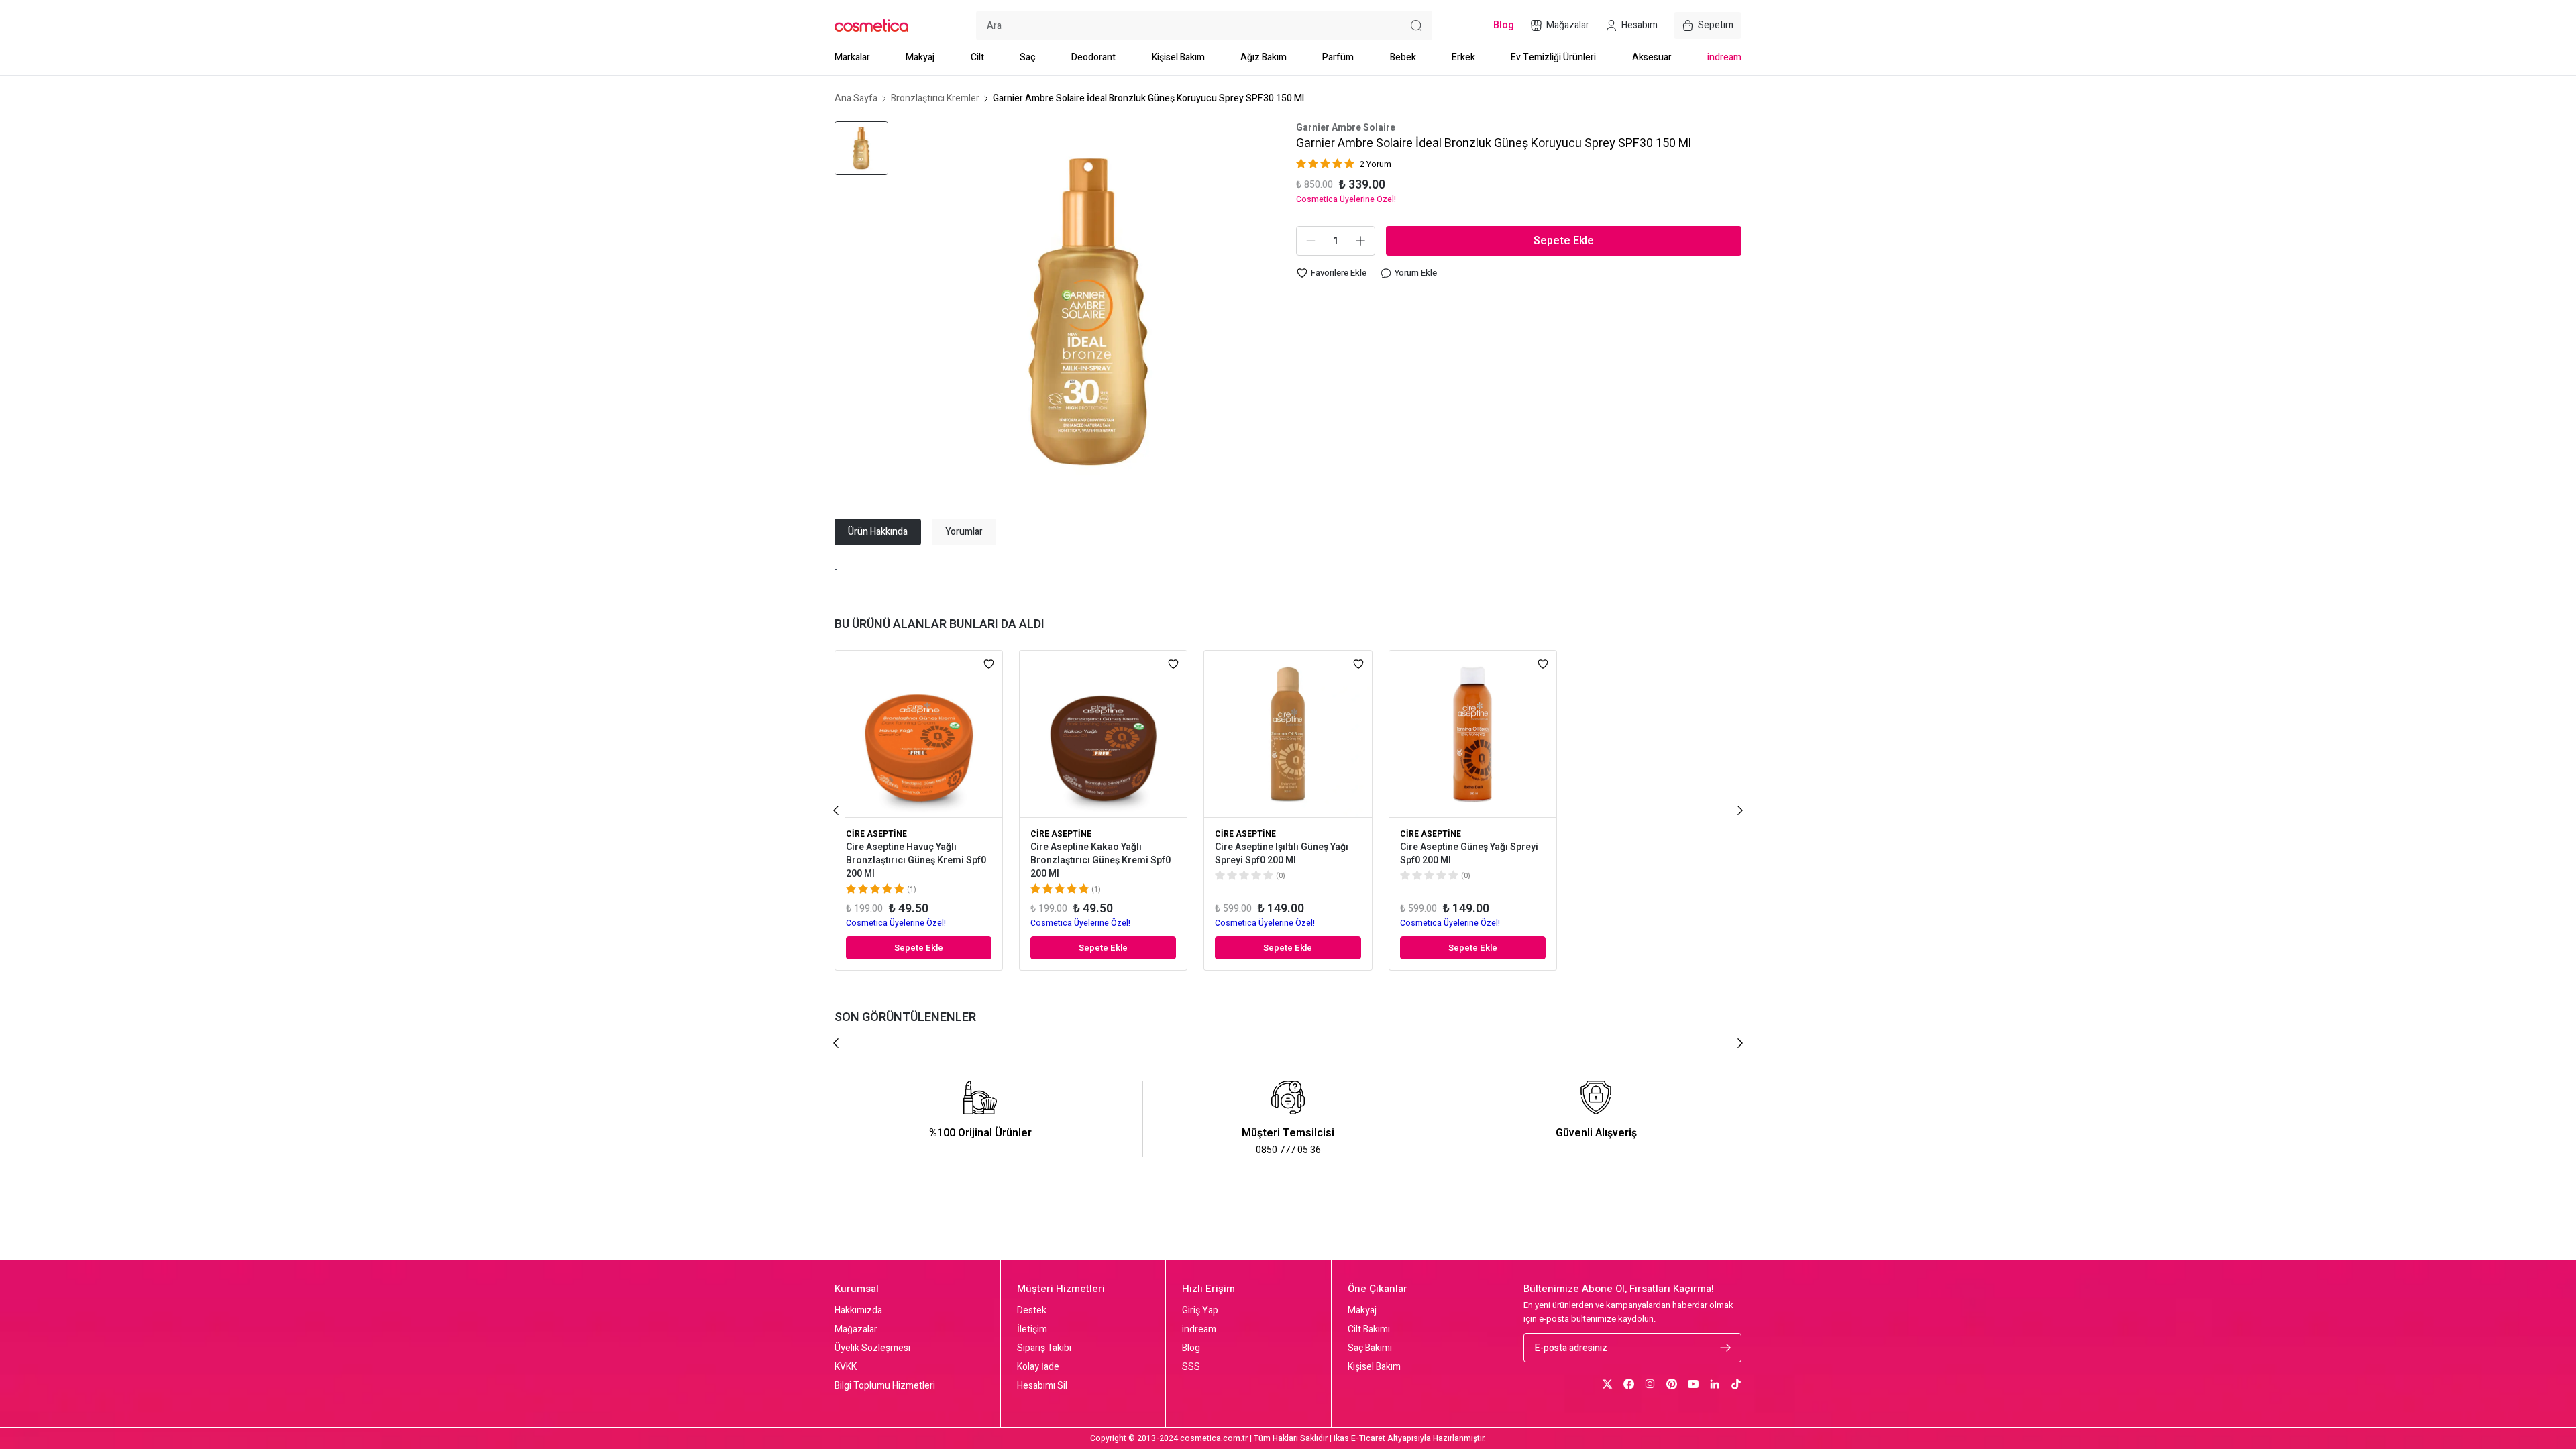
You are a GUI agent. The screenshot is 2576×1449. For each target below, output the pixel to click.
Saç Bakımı (1370, 1348)
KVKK (846, 1367)
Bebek (1403, 57)
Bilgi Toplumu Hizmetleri (885, 1386)
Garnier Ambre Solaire (1346, 128)
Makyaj (920, 57)
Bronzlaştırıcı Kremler (935, 99)
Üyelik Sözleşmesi (872, 1348)
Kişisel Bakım (1178, 57)
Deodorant (1093, 57)
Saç (1028, 57)
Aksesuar (1652, 57)
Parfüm (1338, 57)
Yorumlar (964, 532)
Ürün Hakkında (878, 532)
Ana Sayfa (856, 99)
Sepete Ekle (1564, 241)
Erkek (1463, 57)
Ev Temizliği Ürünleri (1553, 57)
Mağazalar (856, 1330)
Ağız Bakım (1264, 57)
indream (1724, 57)
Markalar (852, 57)
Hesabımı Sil (1042, 1386)
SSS (1191, 1367)
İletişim (1032, 1330)
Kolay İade (1038, 1367)
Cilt (977, 57)
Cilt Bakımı (1369, 1330)
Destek (1032, 1311)
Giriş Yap (1200, 1311)
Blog (1191, 1348)
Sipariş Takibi (1044, 1348)
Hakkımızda (858, 1311)
